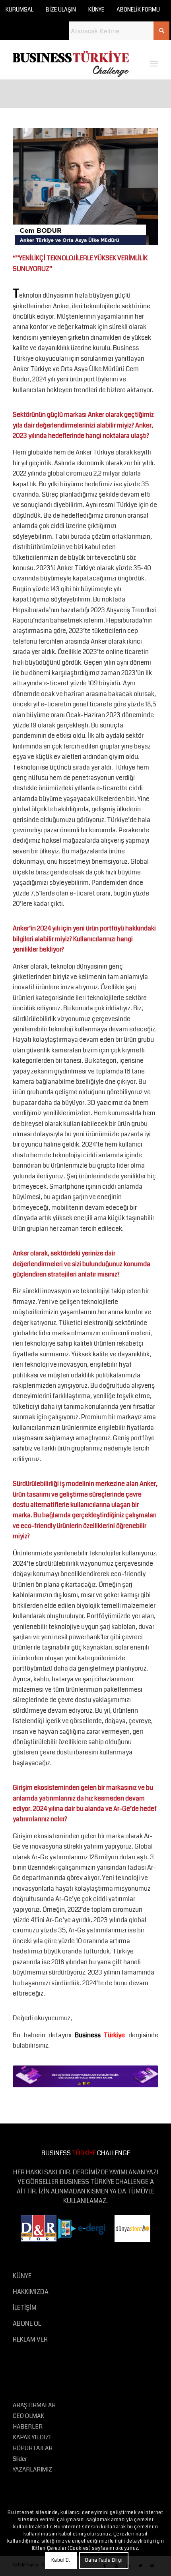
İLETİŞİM (25, 2308)
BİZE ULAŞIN (61, 10)
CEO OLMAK (28, 2416)
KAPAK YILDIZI (32, 2437)
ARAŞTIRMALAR (34, 2405)
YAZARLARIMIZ (32, 2470)
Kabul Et (61, 2560)
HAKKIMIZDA (31, 2292)
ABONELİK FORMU (138, 10)
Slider (20, 2459)
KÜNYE (96, 10)
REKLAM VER (30, 2339)
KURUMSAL (19, 10)
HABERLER (28, 2427)
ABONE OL (27, 2324)
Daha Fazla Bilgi (104, 2560)
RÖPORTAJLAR (33, 2448)
